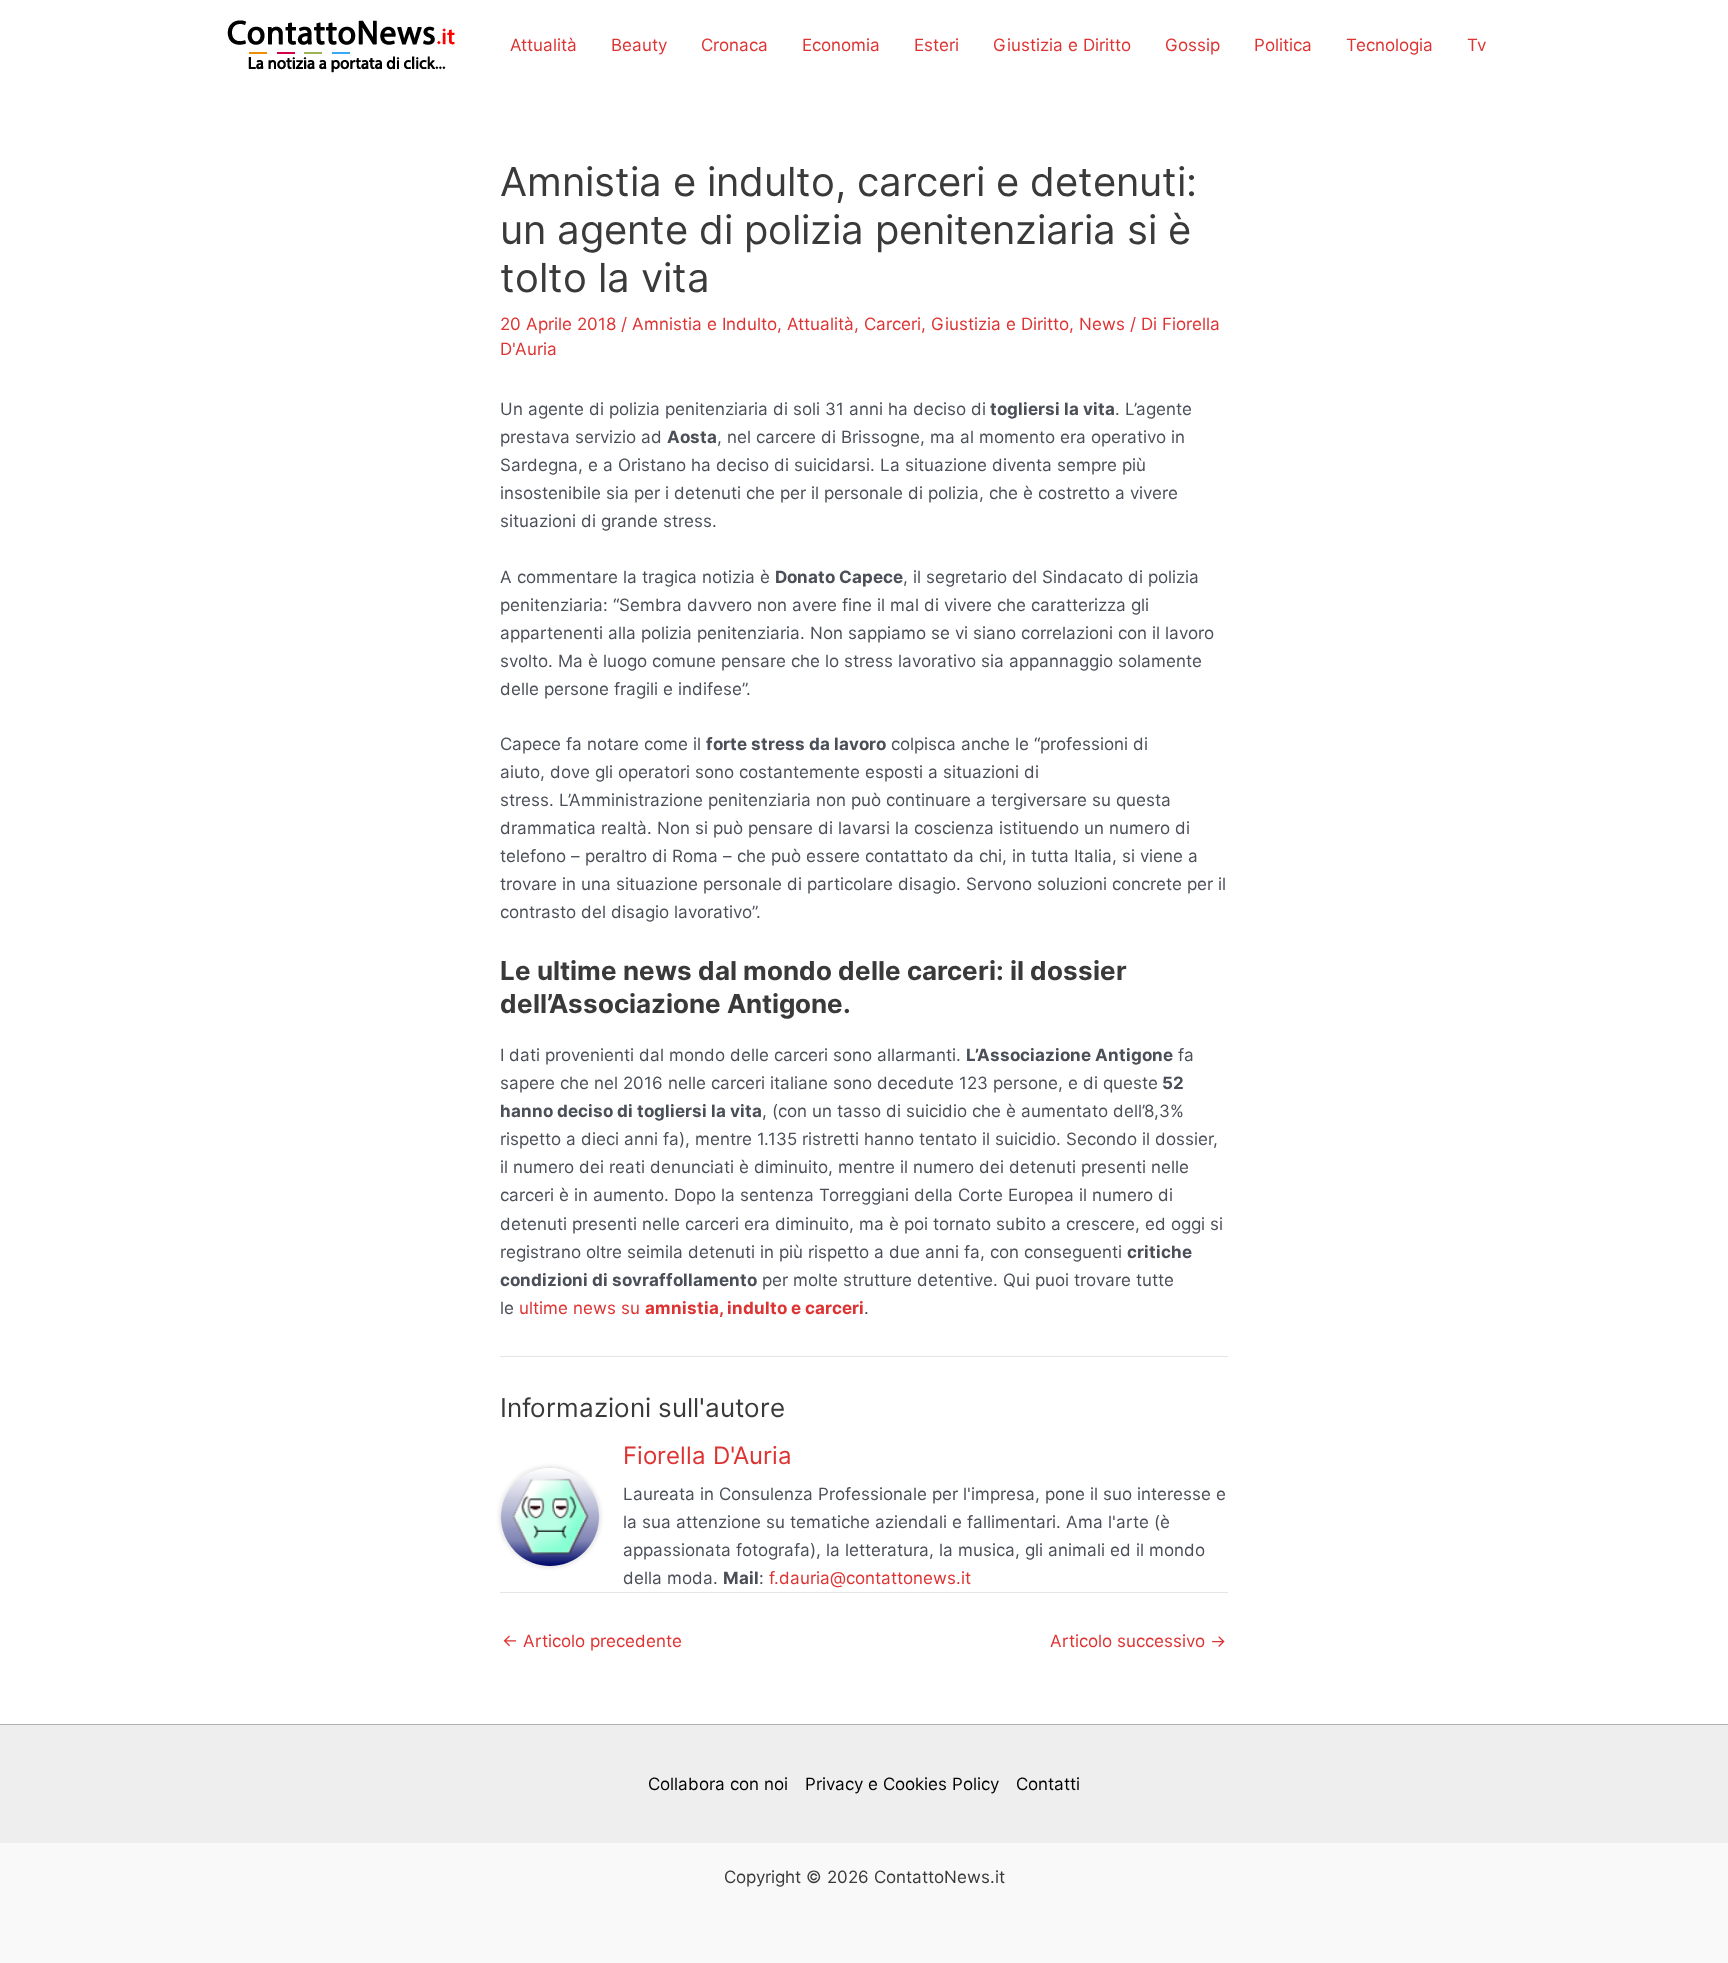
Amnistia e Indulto (704, 324)
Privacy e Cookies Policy (902, 1784)
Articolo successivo (1138, 1641)
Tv (1476, 45)
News (1102, 324)
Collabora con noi (718, 1784)
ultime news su (691, 1308)
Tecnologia (1389, 45)
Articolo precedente (592, 1641)
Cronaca (734, 45)
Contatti (1048, 1784)
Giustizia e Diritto (1062, 45)
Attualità (543, 45)
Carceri (892, 324)
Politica (1283, 45)
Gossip (1192, 45)
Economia (841, 45)
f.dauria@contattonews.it (870, 1578)
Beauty (639, 45)
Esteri (936, 45)
